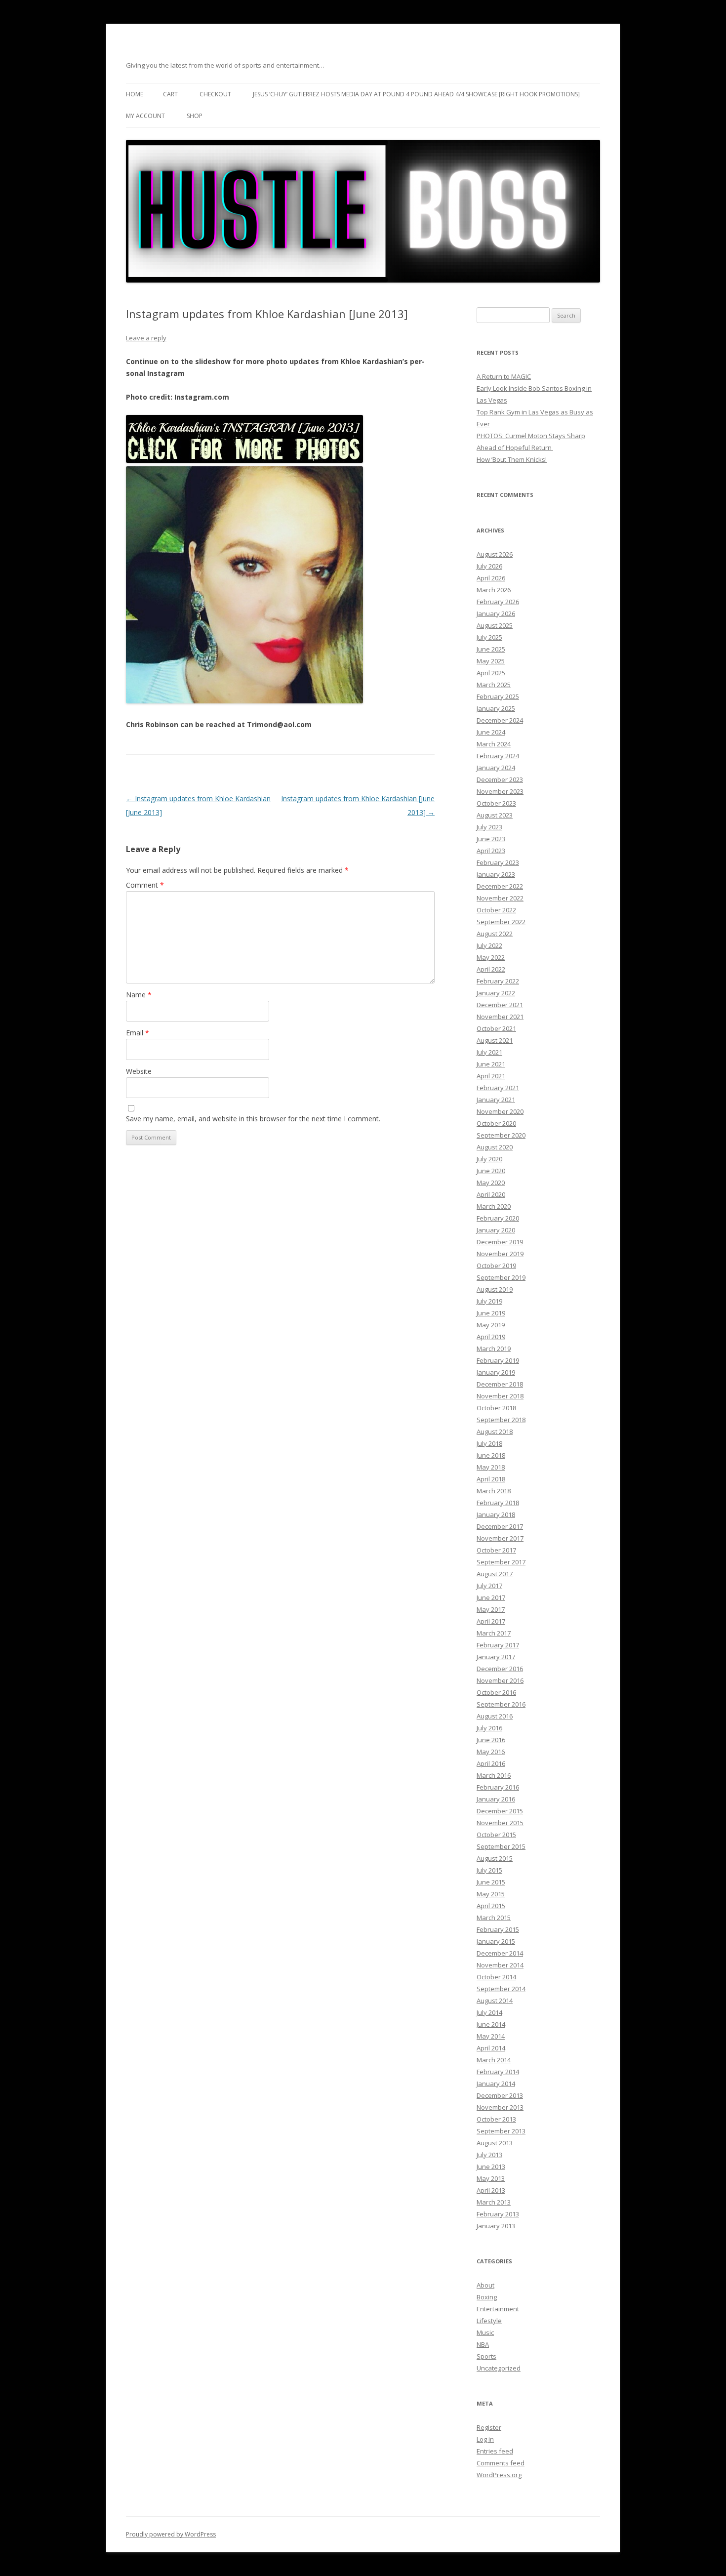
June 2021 (491, 1064)
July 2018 (489, 1443)
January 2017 (496, 1657)
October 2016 (496, 1692)
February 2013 (498, 2214)
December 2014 (500, 1953)
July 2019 (489, 1301)
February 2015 (498, 1929)
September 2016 (501, 1704)
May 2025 (491, 661)
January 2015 (496, 1941)
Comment (145, 885)
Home (135, 94)
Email (138, 1033)
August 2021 (495, 1040)
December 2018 (500, 1384)
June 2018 (491, 1455)
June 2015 (491, 1882)
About (485, 2285)
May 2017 (491, 1609)
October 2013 (496, 2119)
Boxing (487, 2297)
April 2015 (491, 1906)
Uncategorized (499, 2368)
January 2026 (496, 613)
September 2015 (501, 1846)
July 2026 (489, 566)
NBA (483, 2344)
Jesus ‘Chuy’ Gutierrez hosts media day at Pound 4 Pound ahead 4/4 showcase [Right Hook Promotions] (416, 94)
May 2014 (491, 2036)
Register (489, 2427)
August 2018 (495, 1431)
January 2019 (496, 1372)
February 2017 (498, 1645)
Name (139, 995)
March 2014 (494, 2060)
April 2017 (491, 1621)
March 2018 (494, 1491)
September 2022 (501, 922)
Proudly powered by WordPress (171, 2534)
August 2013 (495, 2143)
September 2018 (501, 1420)
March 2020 (494, 1206)
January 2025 (496, 708)
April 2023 (491, 851)
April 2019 (491, 1337)
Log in (485, 2439)
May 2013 (491, 2178)
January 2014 (496, 2084)
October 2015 (496, 1835)
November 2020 (500, 1111)
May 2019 (491, 1325)
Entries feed (495, 2451)
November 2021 (500, 1017)
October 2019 (496, 1266)
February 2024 (498, 756)
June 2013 (491, 2167)
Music (485, 2332)
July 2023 (489, 827)
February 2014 (498, 2072)
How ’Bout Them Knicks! (512, 459)
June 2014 (491, 2024)
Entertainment (498, 2309)
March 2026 (494, 590)
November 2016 (500, 1680)
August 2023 (495, 815)
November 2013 (500, 2107)
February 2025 (498, 696)
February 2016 (498, 1787)
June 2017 (491, 1597)
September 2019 (501, 1277)
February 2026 (498, 602)
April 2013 (491, 2190)
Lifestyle (489, 2321)
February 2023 (498, 862)
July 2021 (489, 1052)
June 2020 (491, 1171)
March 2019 (494, 1349)
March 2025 (494, 685)
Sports (486, 2356)
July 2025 (489, 637)
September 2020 (501, 1135)
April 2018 (491, 1479)
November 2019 (500, 1254)
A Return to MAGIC (504, 376)
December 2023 (500, 779)
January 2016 (496, 1799)
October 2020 (496, 1123)
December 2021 (500, 1005)
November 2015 (500, 1823)
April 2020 (491, 1194)
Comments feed (501, 2463)
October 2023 (496, 803)
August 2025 (495, 625)
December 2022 (500, 886)
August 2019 (495, 1289)
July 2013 (489, 2155)
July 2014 (489, 2012)
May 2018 (491, 1467)
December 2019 (500, 1242)
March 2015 (494, 1918)
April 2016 (491, 1763)
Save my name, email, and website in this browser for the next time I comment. (253, 1119)
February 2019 (498, 1360)
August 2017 (495, 1574)
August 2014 (495, 2001)
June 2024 (491, 732)
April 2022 (491, 969)
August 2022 (495, 934)
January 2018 (496, 1514)
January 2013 (496, 2226)
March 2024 (494, 744)
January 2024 (496, 768)
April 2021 (491, 1076)
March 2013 (494, 2202)
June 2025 (491, 649)
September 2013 (501, 2131)
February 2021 (498, 1088)
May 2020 (491, 1183)
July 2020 (489, 1159)
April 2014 (491, 2048)
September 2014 (501, 1989)
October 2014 (496, 1977)
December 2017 (500, 1526)
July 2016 (489, 1728)
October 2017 (496, 1550)
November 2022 (500, 898)
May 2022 (491, 957)
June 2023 (491, 839)
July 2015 (489, 1870)
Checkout (215, 94)
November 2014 (500, 1965)
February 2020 (498, 1218)
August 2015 (495, 1858)
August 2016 (495, 1716)
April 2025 (491, 673)
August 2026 (495, 554)
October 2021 (496, 1028)
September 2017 (501, 1562)
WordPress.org (499, 2475)
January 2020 (496, 1230)
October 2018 (496, 1408)
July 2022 (489, 945)
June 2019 (491, 1313)
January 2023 (496, 874)
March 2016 (494, 1775)
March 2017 (494, 1633)
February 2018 (498, 1503)
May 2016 (491, 1752)
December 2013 (500, 2095)
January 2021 (496, 1100)
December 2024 (500, 720)
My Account (145, 116)
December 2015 (500, 1811)
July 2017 (489, 1586)
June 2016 (491, 1740)
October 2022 (496, 910)
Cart (170, 94)
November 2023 (500, 791)
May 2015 (491, 1894)
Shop (195, 116)
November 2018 (500, 1396)
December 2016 (500, 1669)
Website (139, 1071)
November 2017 (500, 1538)
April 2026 (491, 578)
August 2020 (495, 1147)
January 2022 (496, 993)
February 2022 (498, 981)
